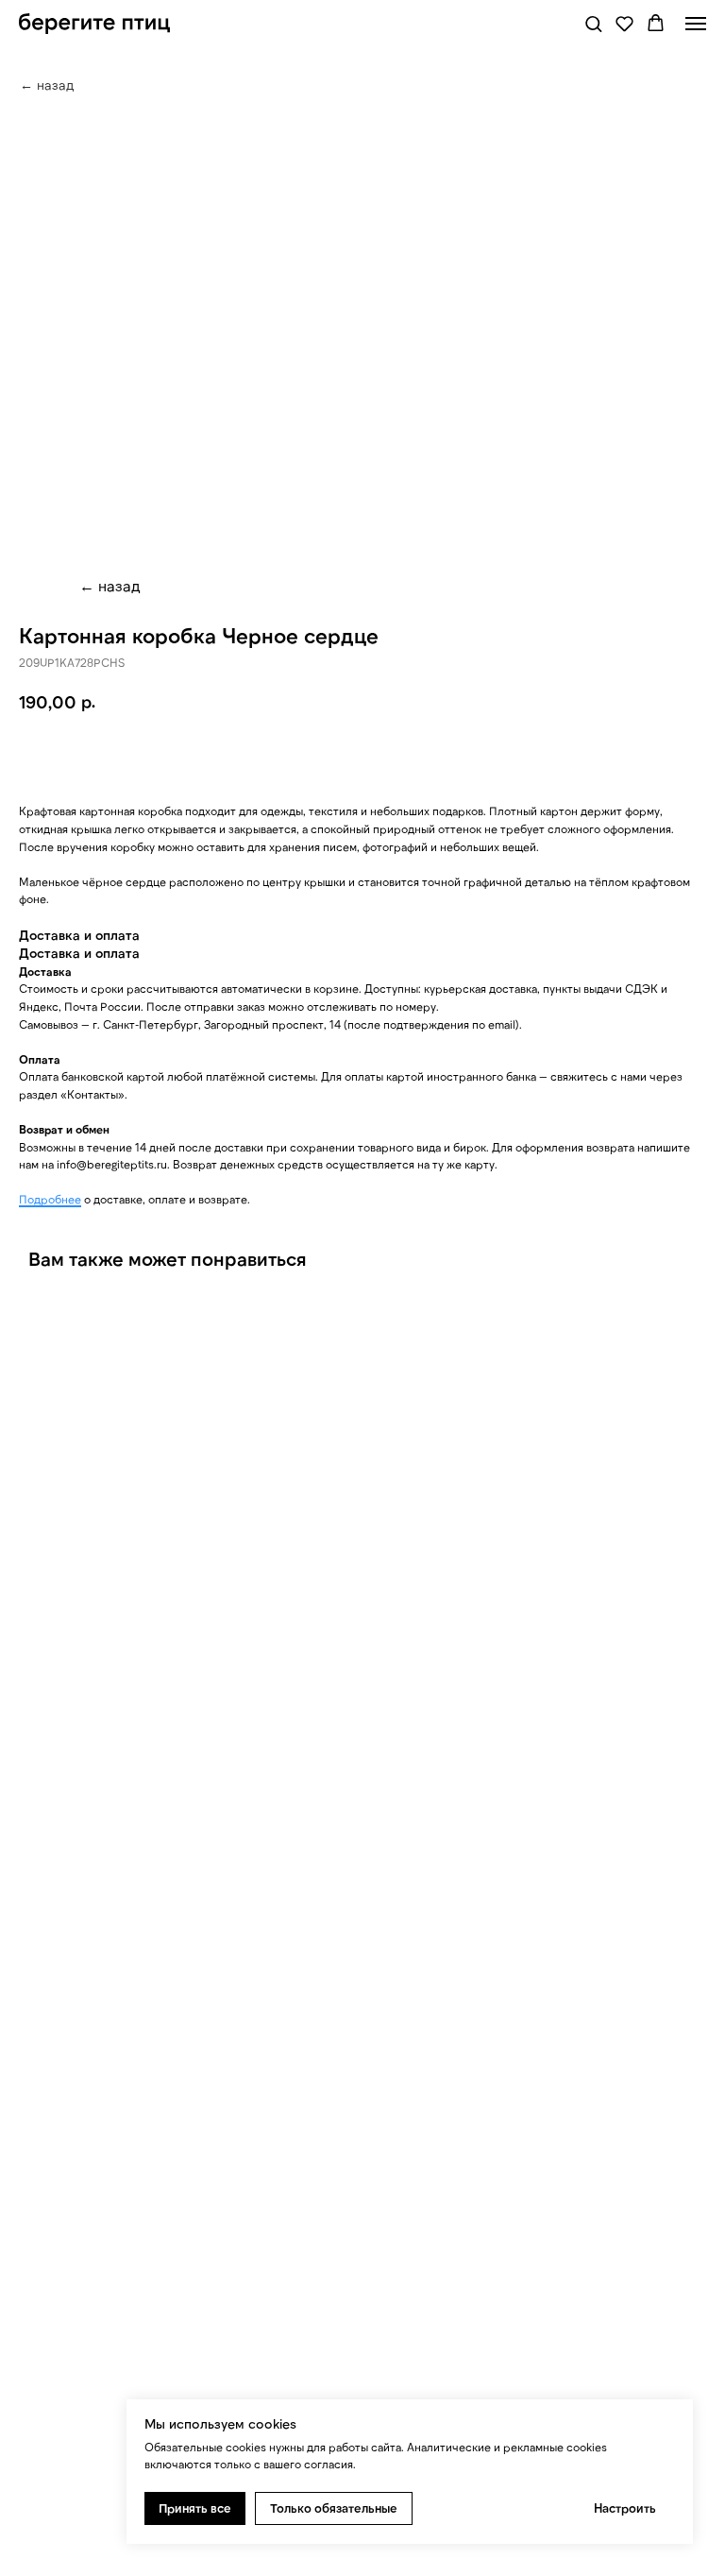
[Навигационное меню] (696, 24)
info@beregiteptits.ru (112, 1164)
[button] (593, 23)
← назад (110, 585)
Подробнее (50, 1199)
